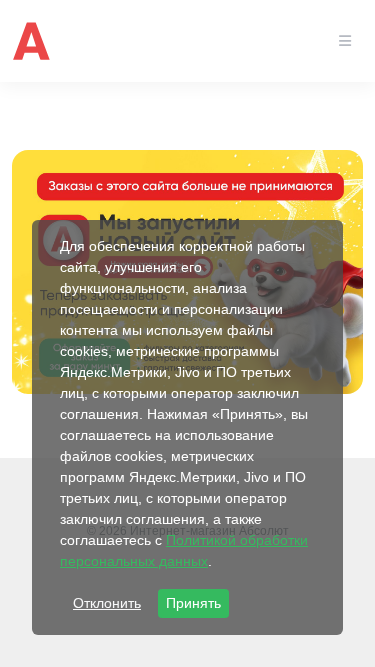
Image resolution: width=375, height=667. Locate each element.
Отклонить (107, 603)
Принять (193, 603)
